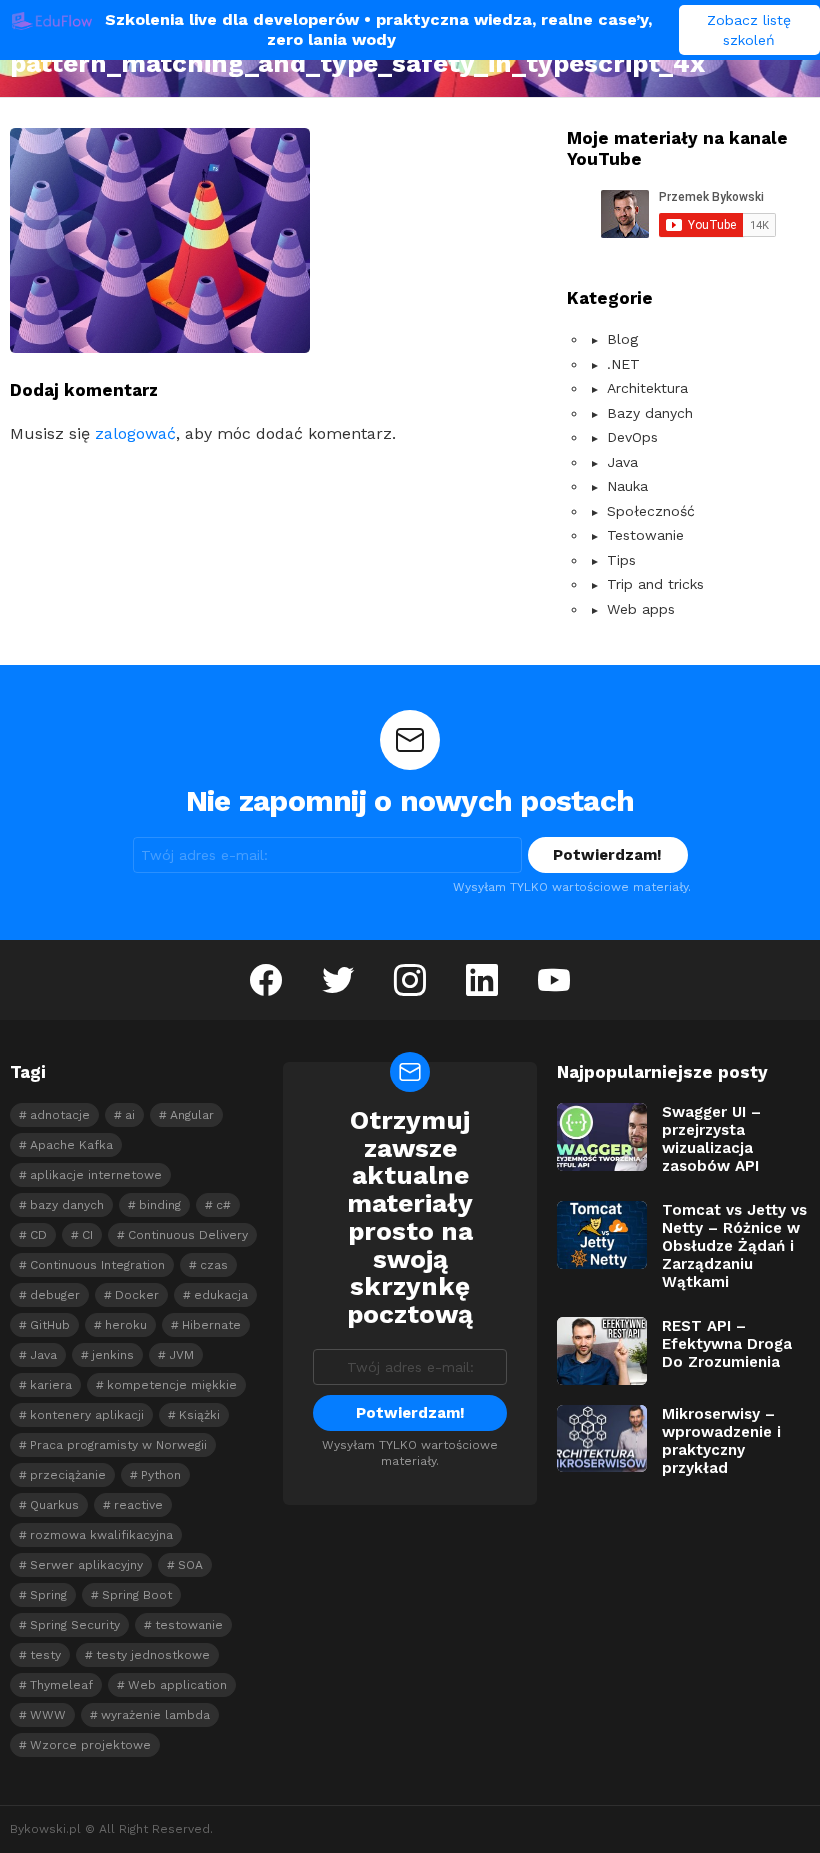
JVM (181, 1355)
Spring (48, 1595)
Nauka (627, 486)
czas (214, 1265)
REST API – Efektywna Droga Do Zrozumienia (727, 1344)
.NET (623, 364)
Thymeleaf (61, 1685)
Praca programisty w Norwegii (118, 1445)
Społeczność (651, 511)
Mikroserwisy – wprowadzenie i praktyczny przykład (721, 1441)
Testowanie (645, 535)
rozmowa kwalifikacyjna (101, 1535)
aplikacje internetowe (96, 1175)
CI (87, 1235)
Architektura (647, 388)
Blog (622, 339)
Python (161, 1475)
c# (223, 1205)
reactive (138, 1505)
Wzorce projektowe (90, 1745)
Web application (177, 1685)
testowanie (189, 1625)
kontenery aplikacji (87, 1415)
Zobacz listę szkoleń (749, 30)
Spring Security (75, 1625)
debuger (55, 1295)
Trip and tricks (655, 584)
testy (45, 1655)
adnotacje (60, 1115)
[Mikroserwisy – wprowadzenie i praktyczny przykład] (602, 1439)
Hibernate (211, 1325)
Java (622, 462)
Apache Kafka (71, 1145)
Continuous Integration (97, 1265)
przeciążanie (68, 1475)
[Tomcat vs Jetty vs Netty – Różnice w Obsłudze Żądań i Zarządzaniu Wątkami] (602, 1235)
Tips (621, 560)
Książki (199, 1415)
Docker (137, 1295)
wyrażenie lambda (155, 1715)
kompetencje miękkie (172, 1385)
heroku (126, 1325)
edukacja (221, 1295)
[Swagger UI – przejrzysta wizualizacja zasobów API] (602, 1137)
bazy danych (67, 1205)
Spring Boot (137, 1595)
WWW (48, 1715)
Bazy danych (650, 413)
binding (160, 1205)
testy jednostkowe (153, 1655)
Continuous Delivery (188, 1235)
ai (130, 1115)
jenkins (113, 1355)
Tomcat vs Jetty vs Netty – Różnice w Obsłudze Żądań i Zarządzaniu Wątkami (734, 1246)
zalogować (135, 433)
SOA (190, 1565)
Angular (192, 1115)
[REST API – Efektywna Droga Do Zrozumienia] (602, 1351)
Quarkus (54, 1505)
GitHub (50, 1325)
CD (38, 1235)
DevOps (632, 437)
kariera (51, 1385)
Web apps (641, 609)
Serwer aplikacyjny (86, 1565)
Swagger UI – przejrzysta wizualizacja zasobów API (711, 1139)
